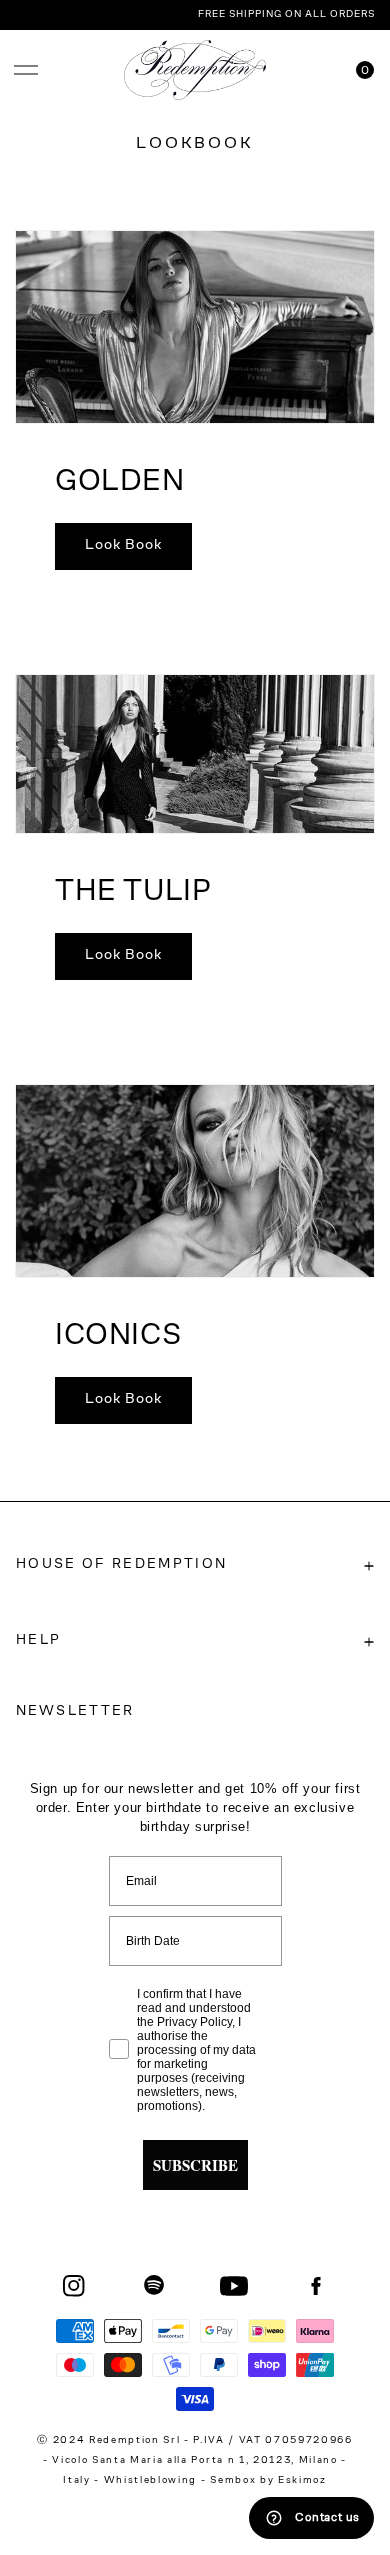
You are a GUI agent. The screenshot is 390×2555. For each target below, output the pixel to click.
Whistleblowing (152, 2481)
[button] (26, 70)
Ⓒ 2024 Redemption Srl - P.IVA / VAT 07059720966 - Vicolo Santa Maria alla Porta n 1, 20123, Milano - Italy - (195, 2461)
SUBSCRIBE (195, 2165)
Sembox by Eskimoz (268, 2481)
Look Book (123, 545)
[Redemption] (195, 70)
